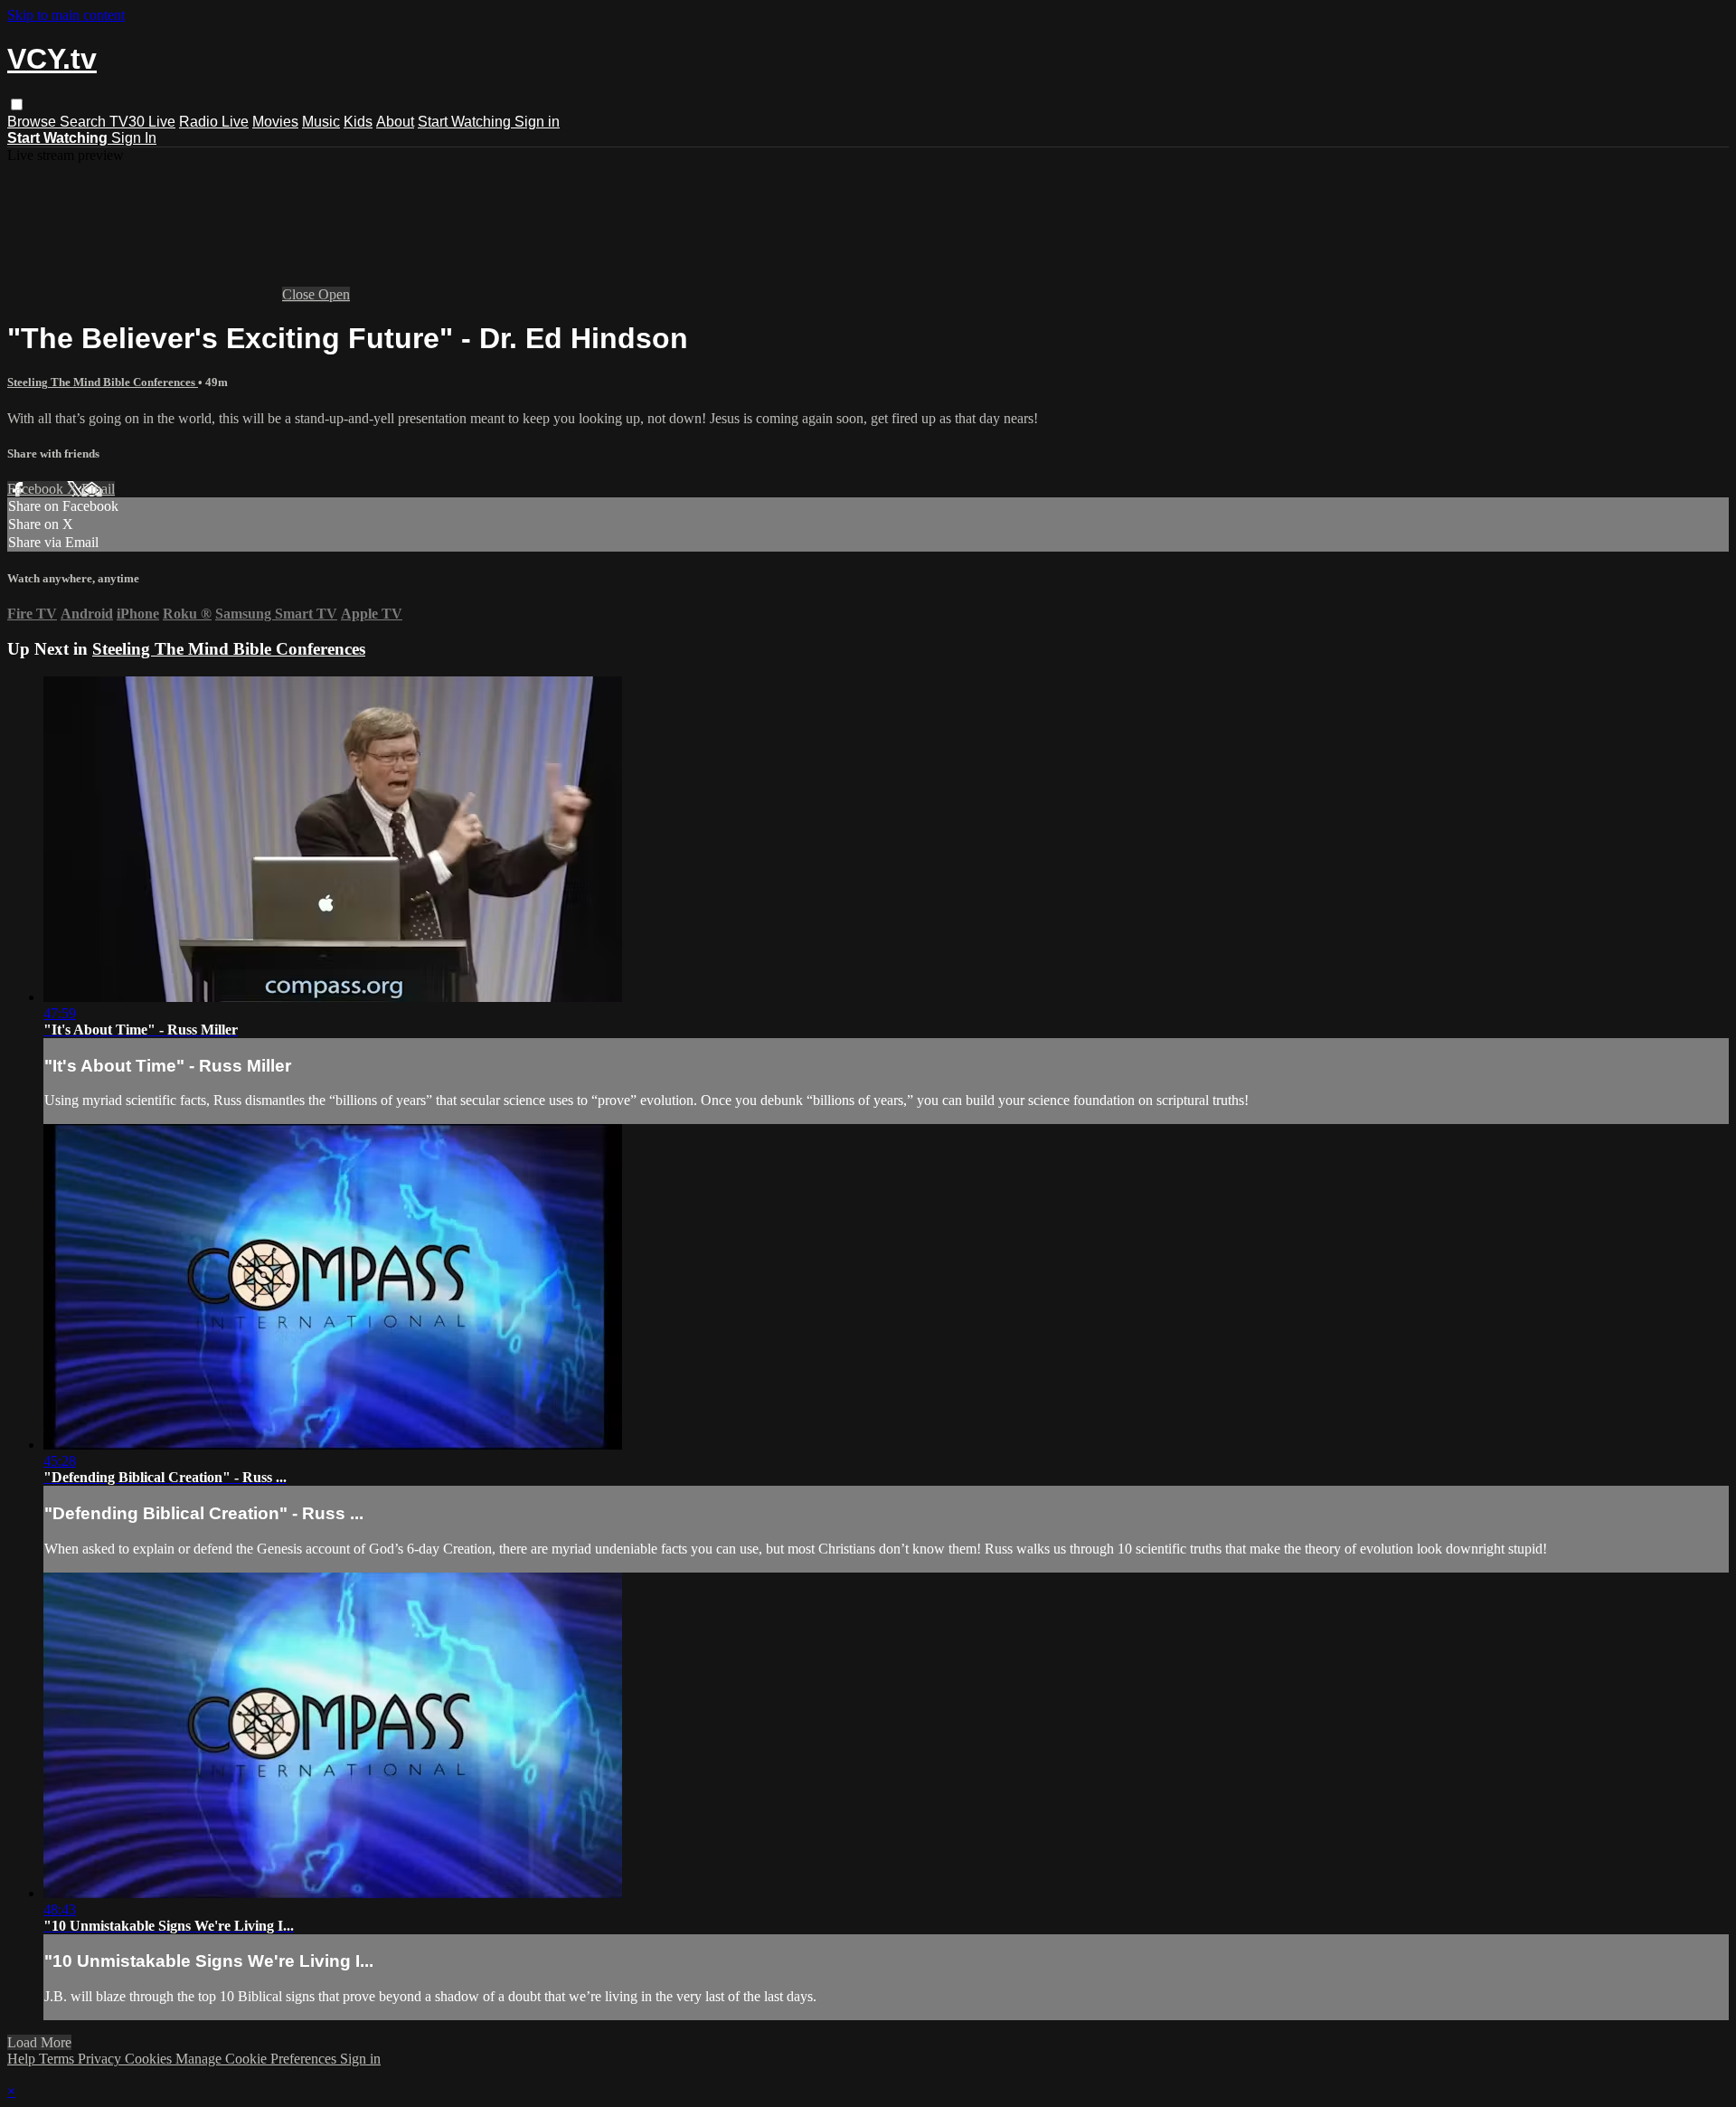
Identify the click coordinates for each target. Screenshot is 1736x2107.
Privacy (101, 2059)
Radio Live (214, 122)
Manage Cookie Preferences (258, 2059)
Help (23, 2059)
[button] (17, 104)
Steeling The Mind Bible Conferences (103, 382)
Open (334, 294)
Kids (358, 122)
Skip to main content (66, 15)
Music (321, 122)
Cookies (150, 2059)
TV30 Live (142, 122)
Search (85, 122)
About (395, 122)
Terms (58, 2059)
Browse (33, 122)
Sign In (134, 138)
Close (300, 294)
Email (98, 489)
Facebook (37, 489)
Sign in (537, 122)
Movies (275, 122)
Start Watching (466, 122)
